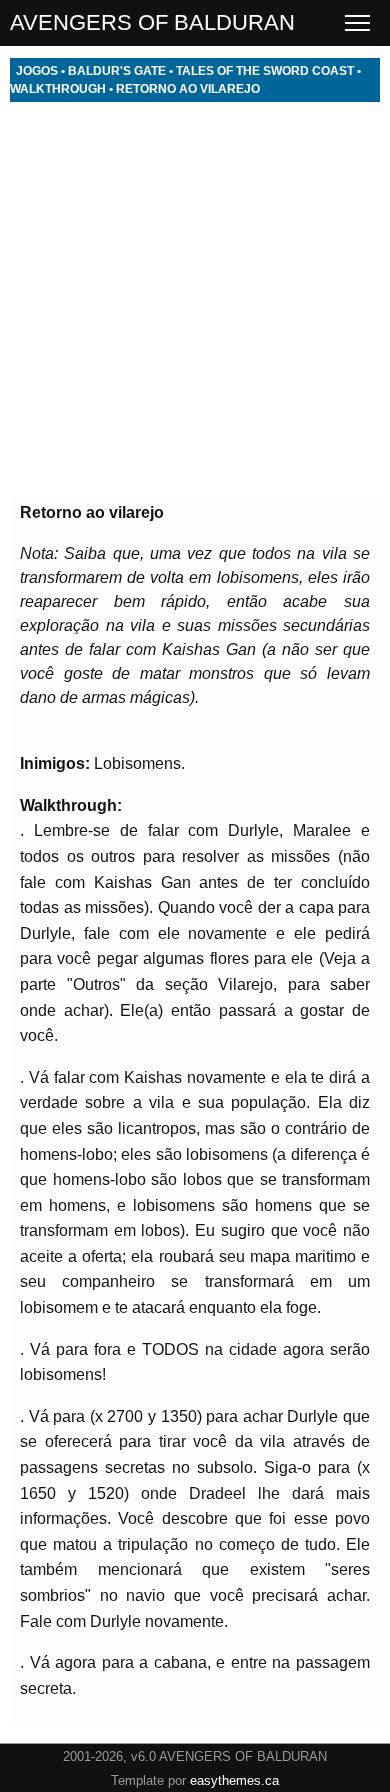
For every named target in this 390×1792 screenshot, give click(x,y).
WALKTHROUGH (58, 89)
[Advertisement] (195, 297)
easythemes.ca (234, 1780)
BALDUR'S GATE (117, 71)
